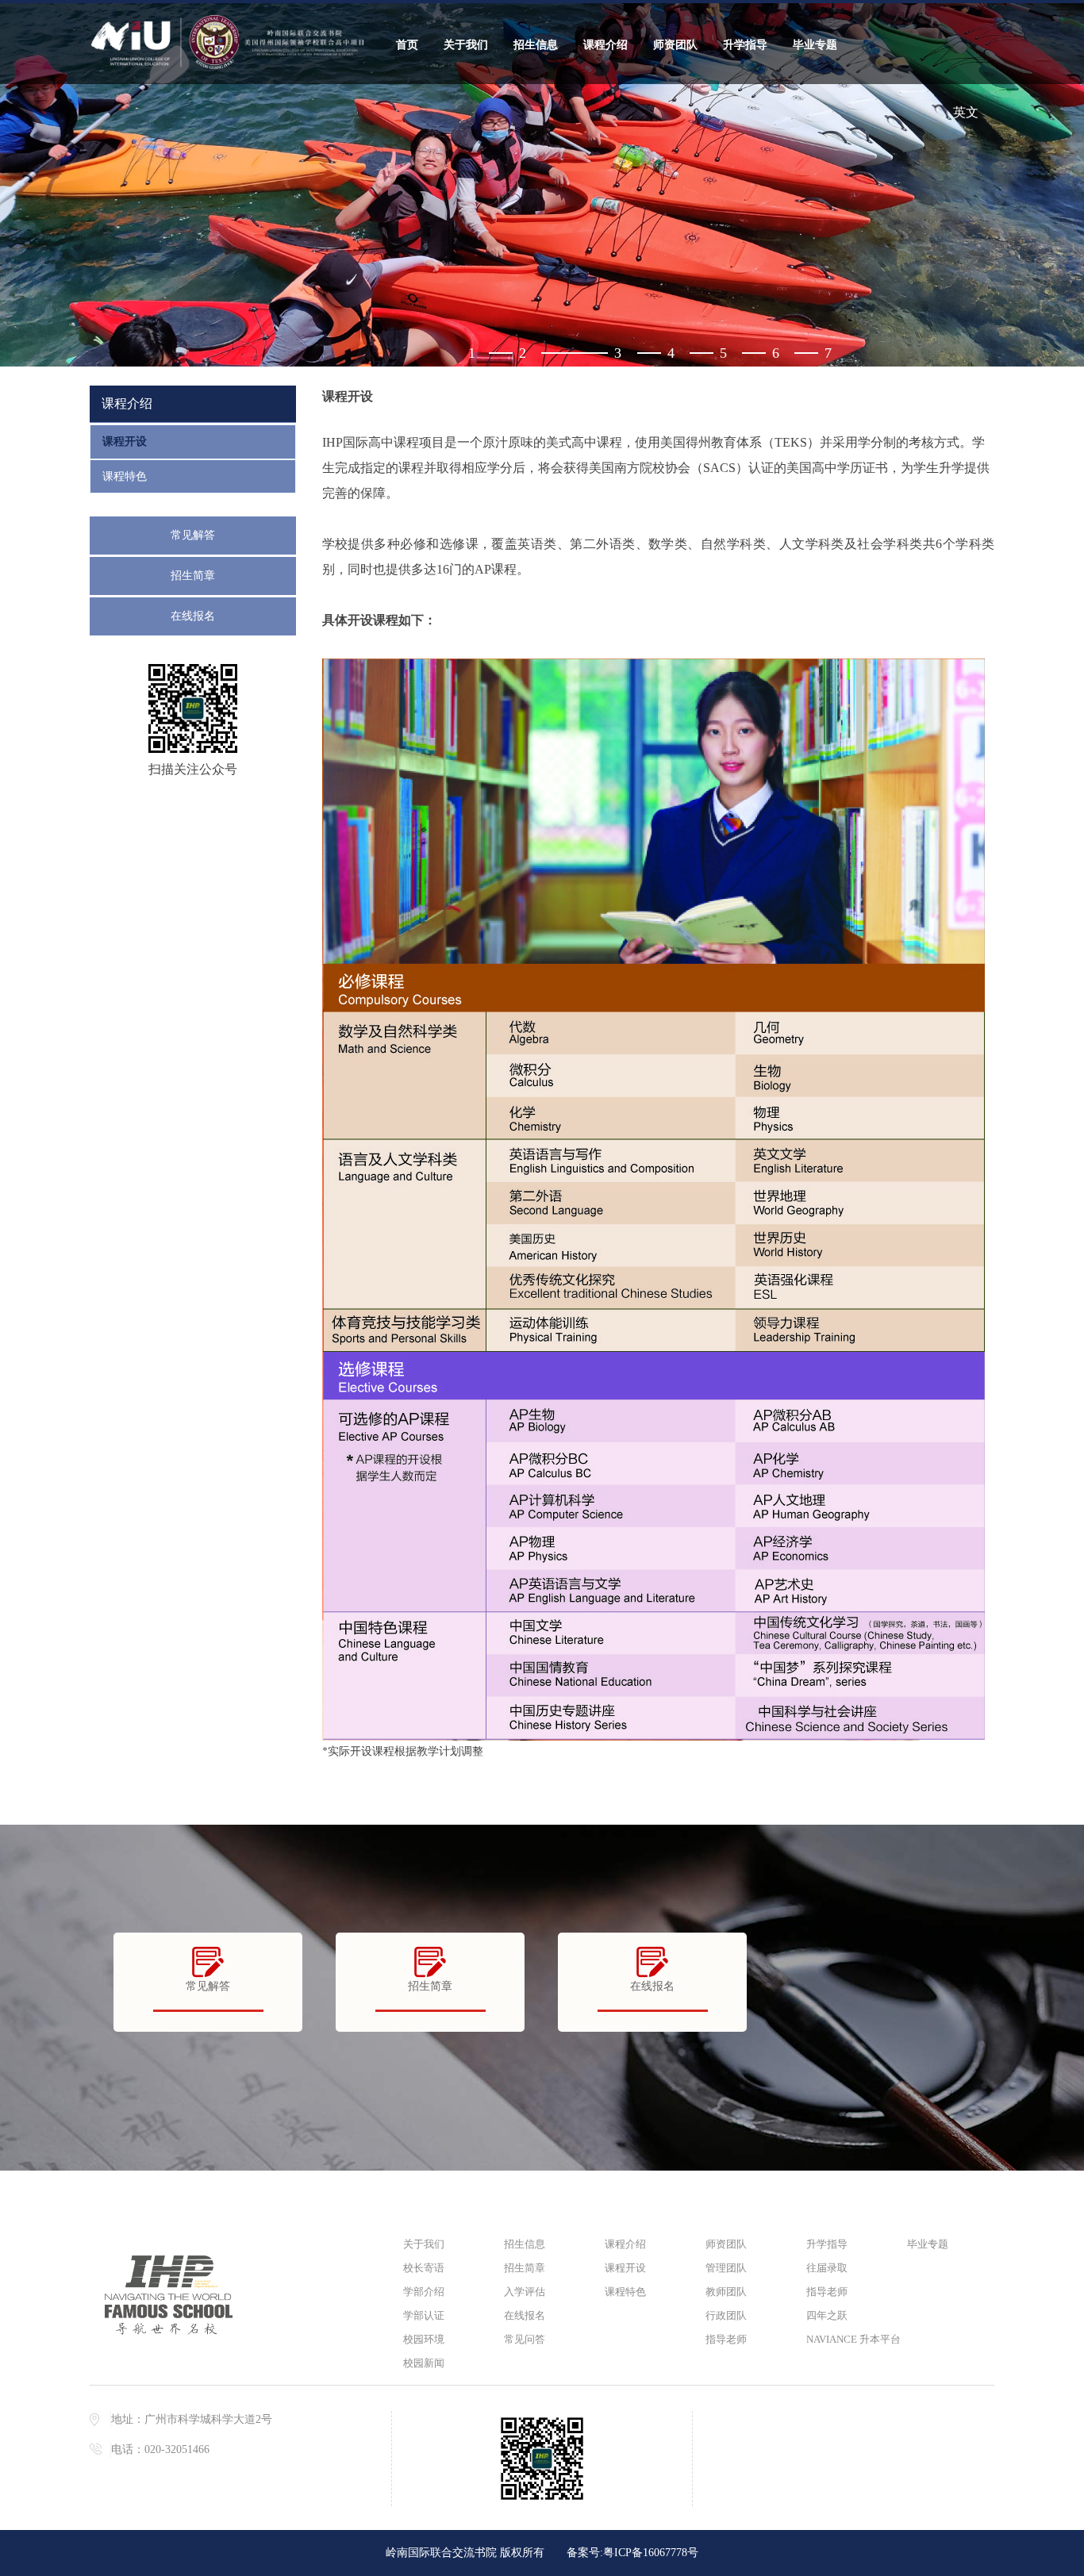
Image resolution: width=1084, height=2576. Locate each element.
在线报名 (193, 616)
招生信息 (536, 45)
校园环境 (424, 2339)
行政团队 (726, 2315)
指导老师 (726, 2339)
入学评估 (525, 2292)
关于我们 (466, 45)
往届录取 (827, 2268)
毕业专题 (815, 45)
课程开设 (125, 441)
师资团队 (675, 45)
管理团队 (726, 2268)
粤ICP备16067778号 (651, 2553)
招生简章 (193, 576)
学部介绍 (424, 2292)
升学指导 (745, 45)
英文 (966, 112)
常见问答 (525, 2339)
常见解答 (193, 535)
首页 (407, 45)
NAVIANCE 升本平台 (850, 2339)
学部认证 (424, 2315)
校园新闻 (424, 2363)
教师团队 (726, 2292)
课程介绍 (605, 45)
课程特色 (125, 476)
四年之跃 (827, 2315)
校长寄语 (424, 2268)
